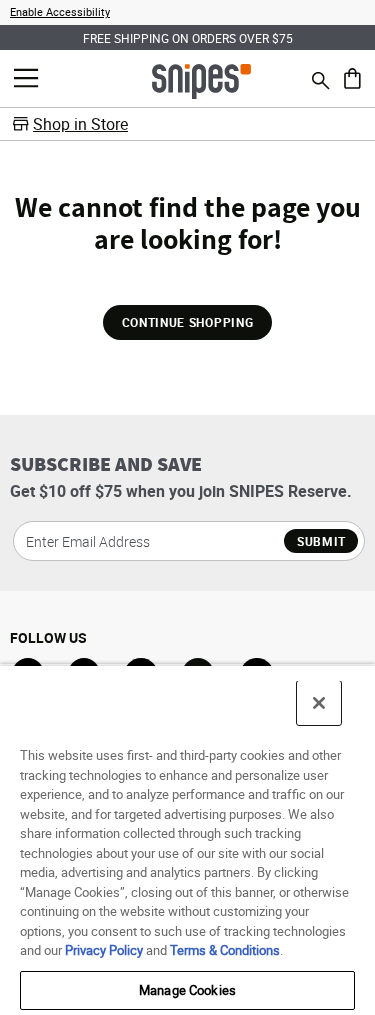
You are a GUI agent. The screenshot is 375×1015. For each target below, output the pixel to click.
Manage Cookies (187, 990)
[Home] (201, 80)
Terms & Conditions (225, 950)
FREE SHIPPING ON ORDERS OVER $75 (188, 38)
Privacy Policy (104, 950)
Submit (321, 541)
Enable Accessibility (60, 11)
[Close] (319, 703)
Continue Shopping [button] (187, 322)
